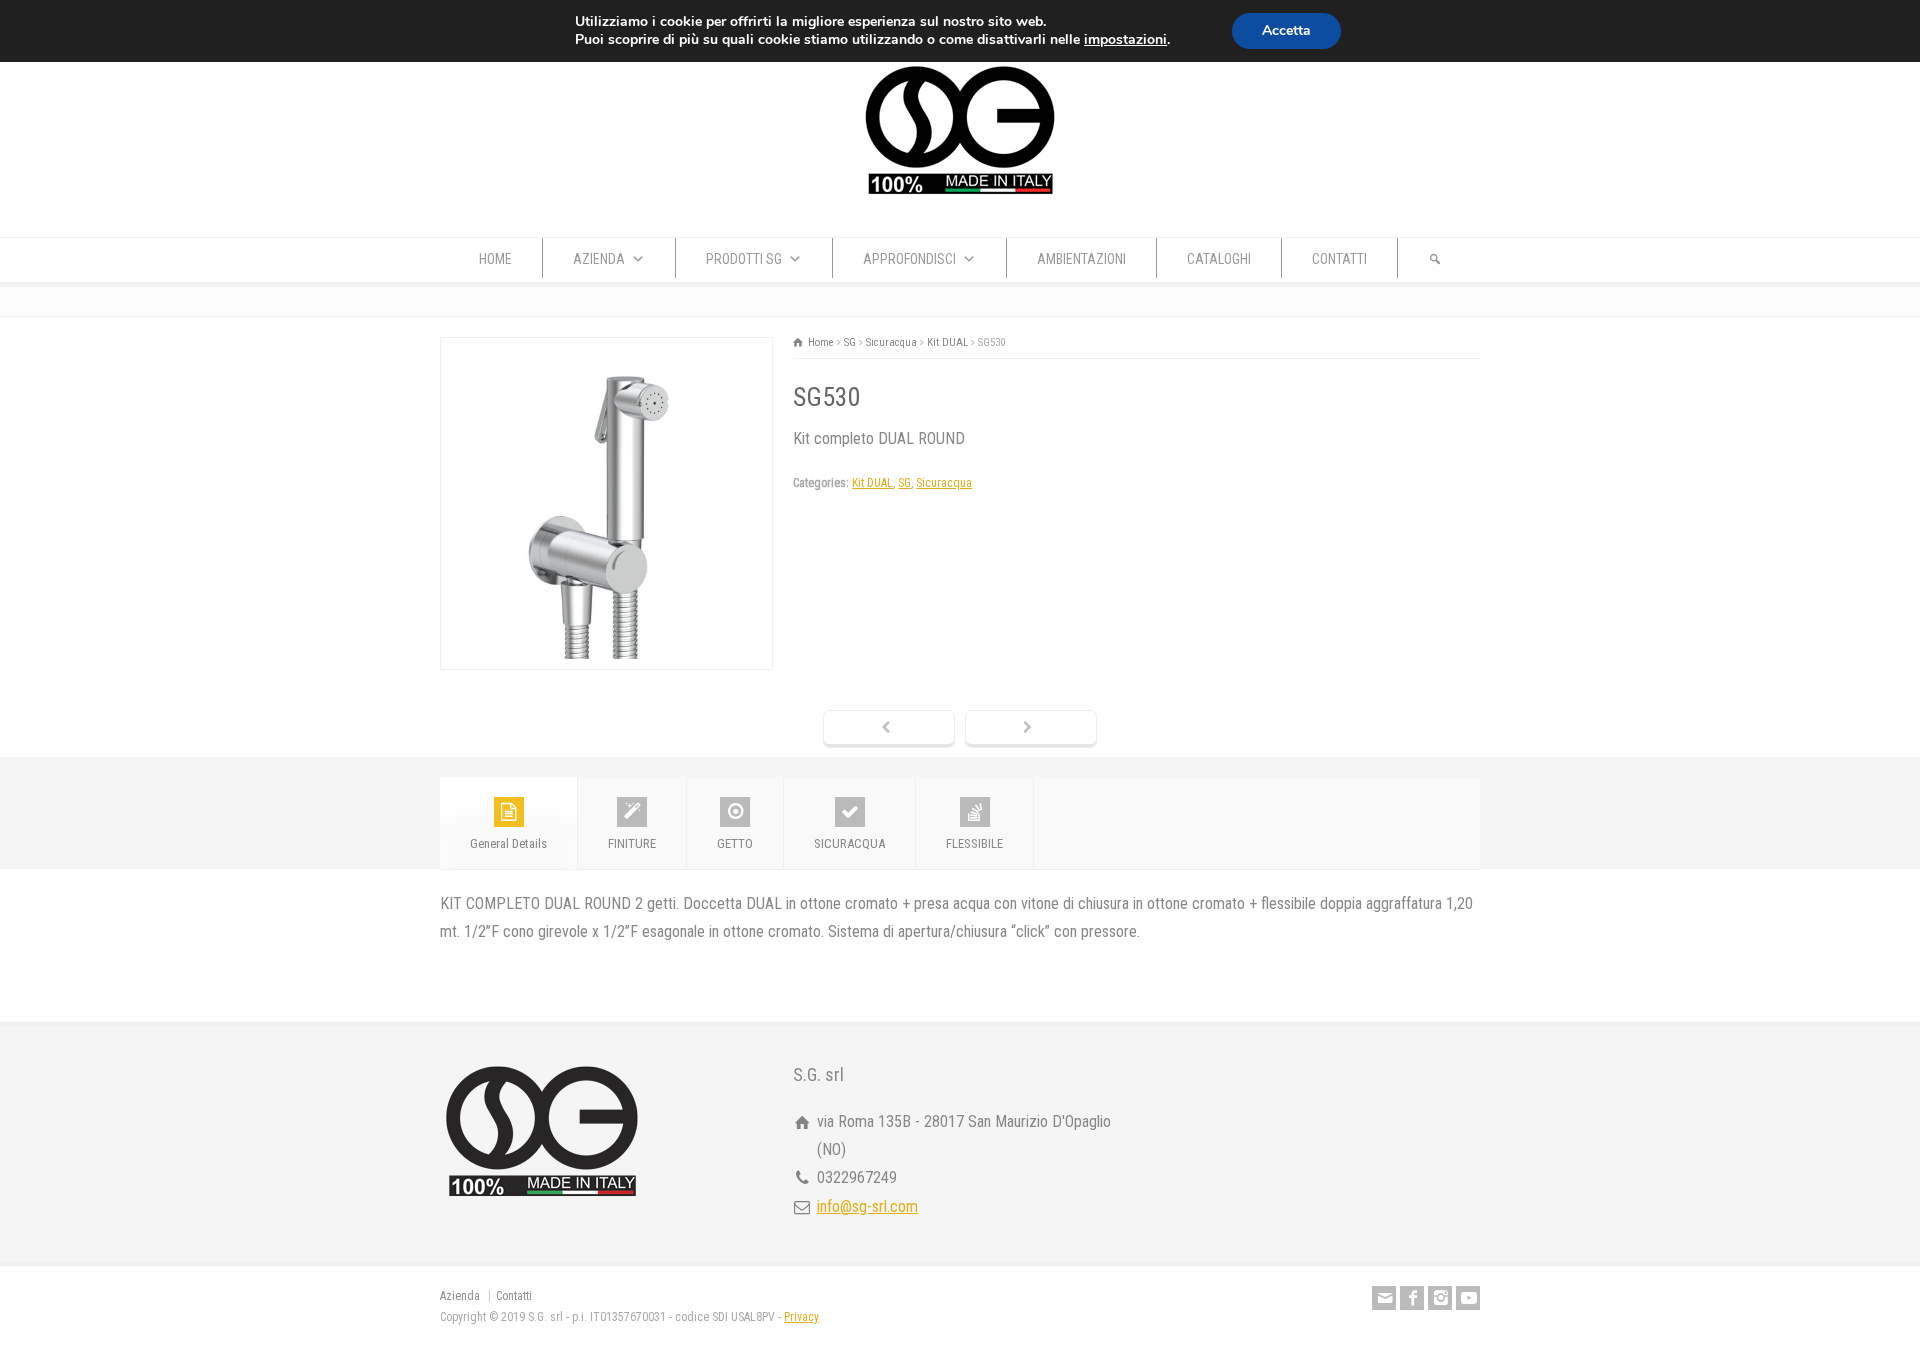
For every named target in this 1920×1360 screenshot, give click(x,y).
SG (904, 483)
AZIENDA (599, 259)
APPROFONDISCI (909, 259)
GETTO (735, 843)
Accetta (1286, 30)
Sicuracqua (944, 483)
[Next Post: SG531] (1031, 729)
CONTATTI (1339, 259)
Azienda (460, 1296)
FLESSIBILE (974, 843)
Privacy (801, 1317)
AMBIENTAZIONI (1081, 259)
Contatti (514, 1296)
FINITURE (632, 843)
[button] (1435, 258)
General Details (508, 843)
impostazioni (1125, 40)
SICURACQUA (849, 843)
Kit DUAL (872, 483)
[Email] (1384, 1298)
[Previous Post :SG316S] (889, 729)
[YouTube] (1468, 1298)
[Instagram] (1440, 1298)
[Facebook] (1412, 1298)
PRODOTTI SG (744, 259)
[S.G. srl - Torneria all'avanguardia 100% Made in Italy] (960, 197)
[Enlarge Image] (607, 351)
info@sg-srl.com (867, 1206)
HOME (495, 259)
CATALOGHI (1219, 259)
